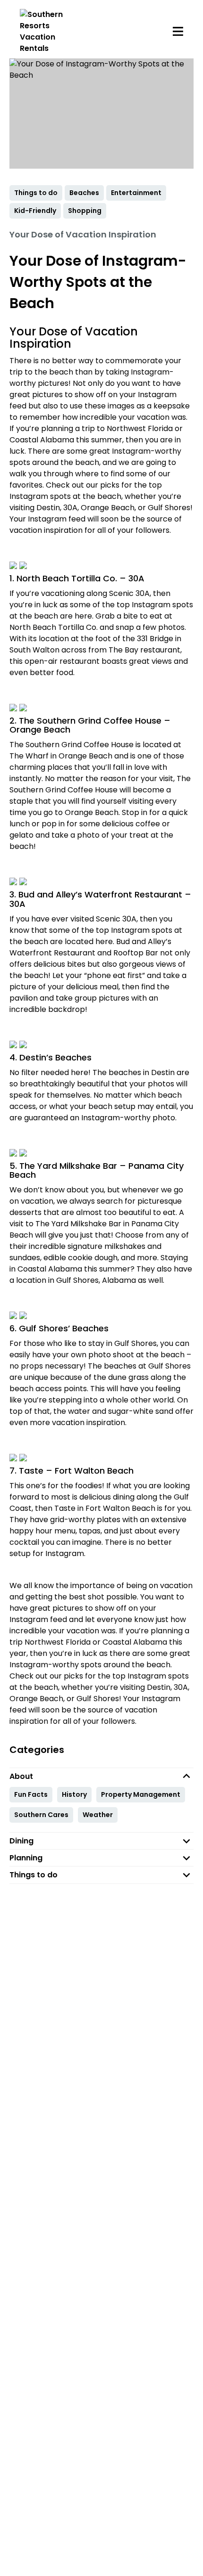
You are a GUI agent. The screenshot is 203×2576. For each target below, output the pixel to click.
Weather (98, 1815)
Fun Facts (31, 1794)
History (74, 1794)
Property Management (141, 1794)
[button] (101, 1776)
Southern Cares (41, 1815)
